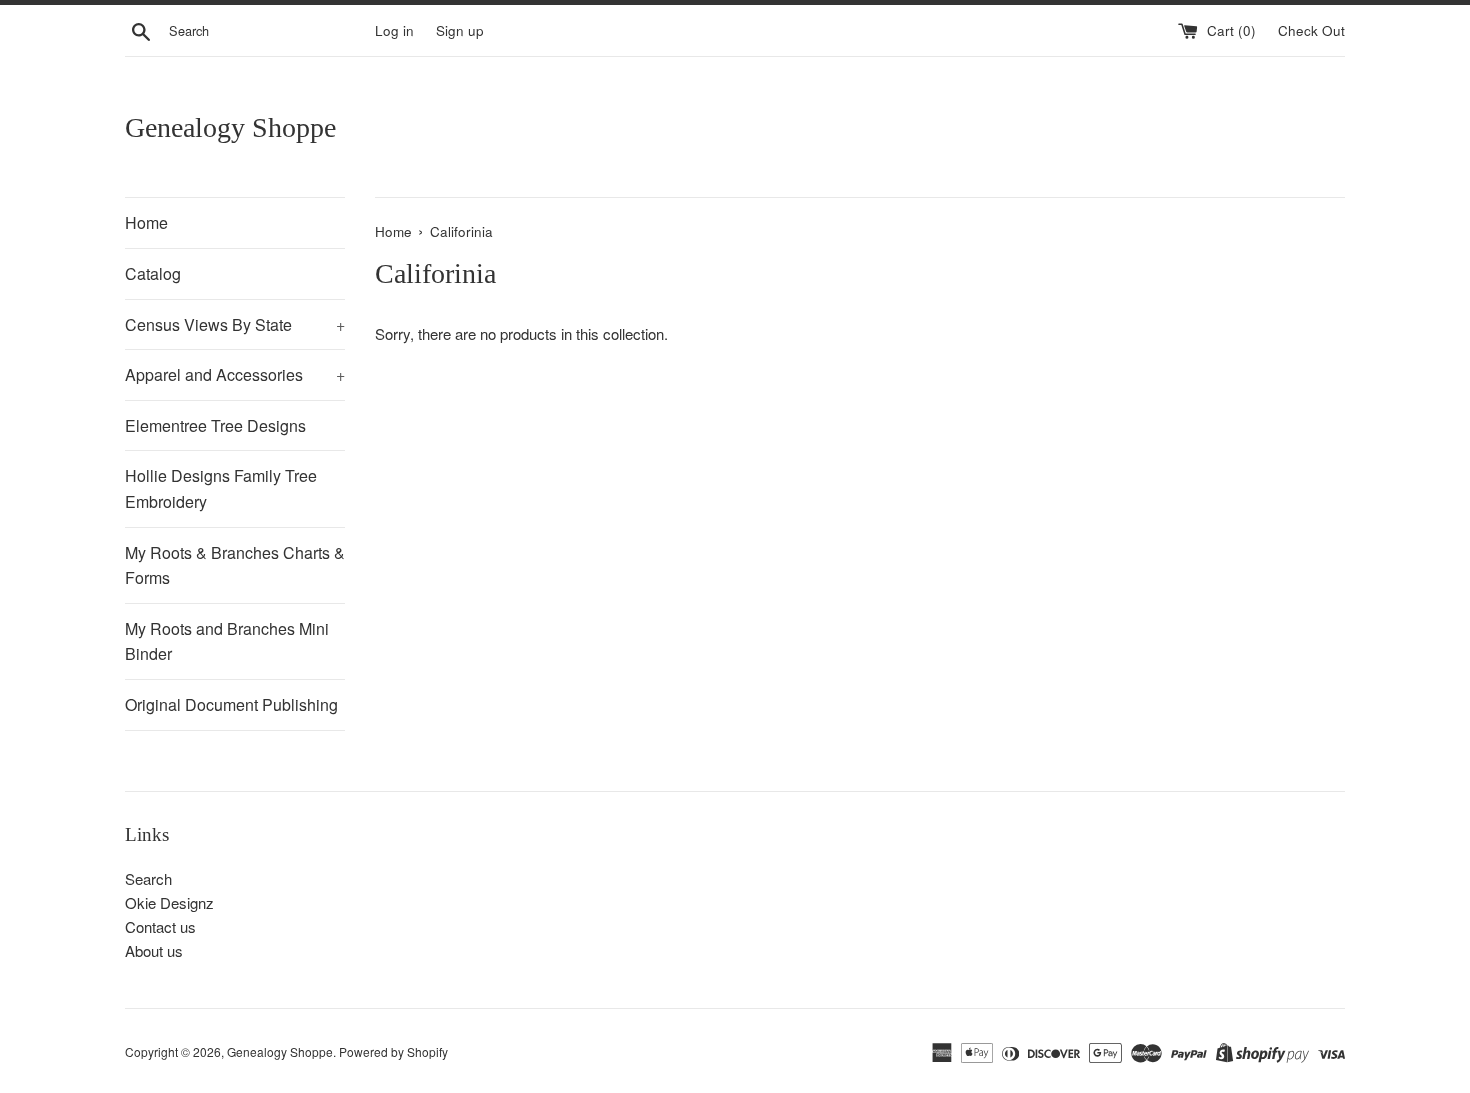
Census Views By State (235, 324)
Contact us (160, 926)
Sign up (460, 30)
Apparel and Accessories (235, 374)
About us (154, 950)
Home (146, 222)
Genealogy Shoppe (230, 127)
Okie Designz (169, 902)
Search (148, 878)
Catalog (153, 273)
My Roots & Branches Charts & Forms (235, 565)
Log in (394, 30)
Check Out (1311, 30)
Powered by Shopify (393, 1051)
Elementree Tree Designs (215, 425)
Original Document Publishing (231, 704)
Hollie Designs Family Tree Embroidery (221, 488)
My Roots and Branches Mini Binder (227, 641)
